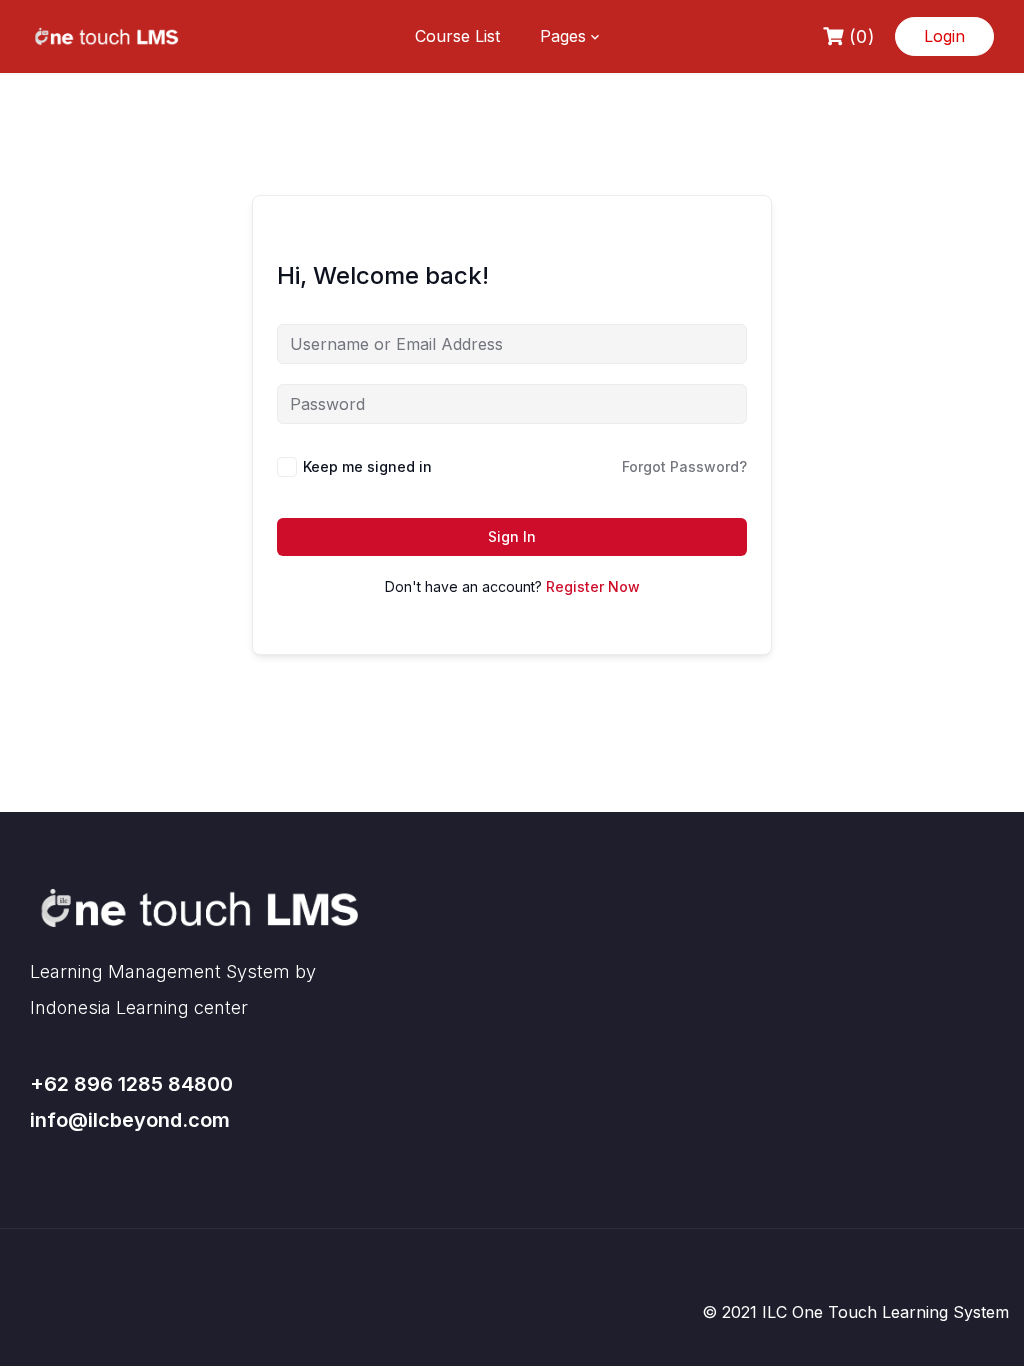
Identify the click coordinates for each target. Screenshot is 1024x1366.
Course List (457, 36)
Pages (563, 36)
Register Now (593, 586)
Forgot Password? (684, 466)
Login (944, 36)
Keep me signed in (367, 466)
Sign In (512, 536)
